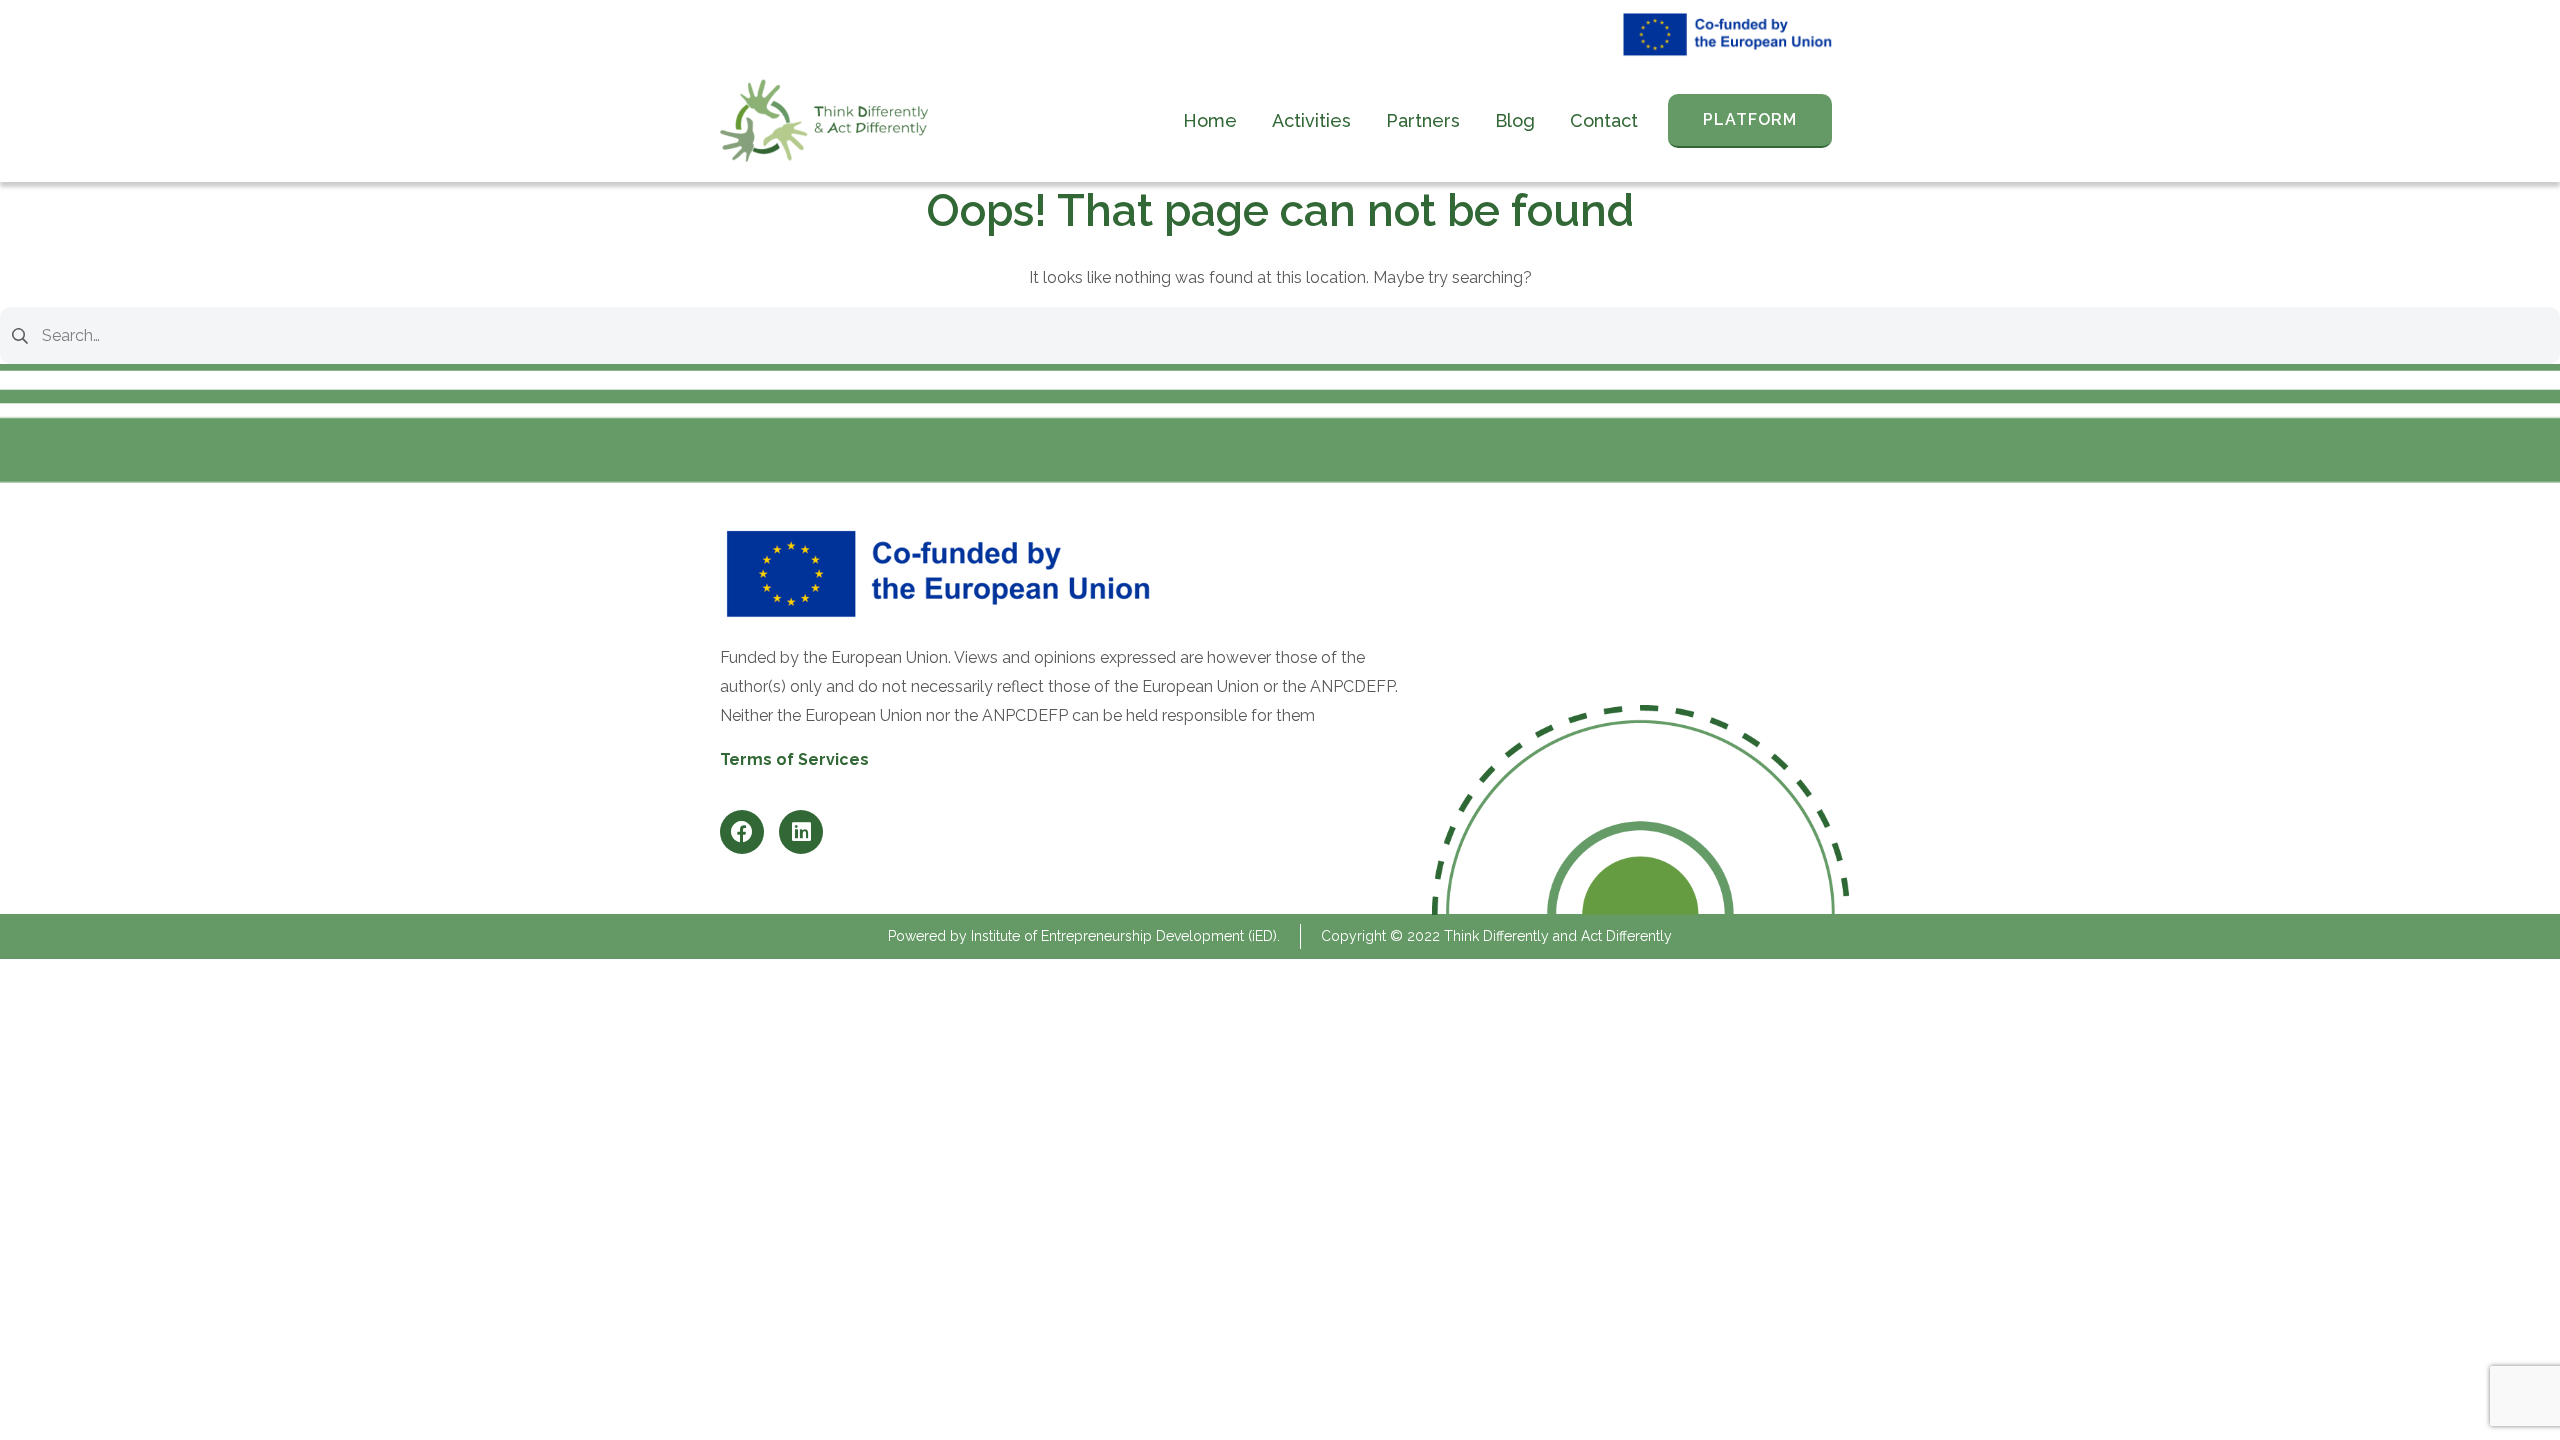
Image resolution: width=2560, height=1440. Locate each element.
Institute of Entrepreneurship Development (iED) (1124, 936)
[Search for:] (1280, 334)
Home (1210, 120)
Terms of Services (794, 759)
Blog (1515, 120)
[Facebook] (742, 832)
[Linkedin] (801, 832)
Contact (1604, 120)
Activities (1311, 120)
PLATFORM (1750, 119)
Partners (1423, 120)
